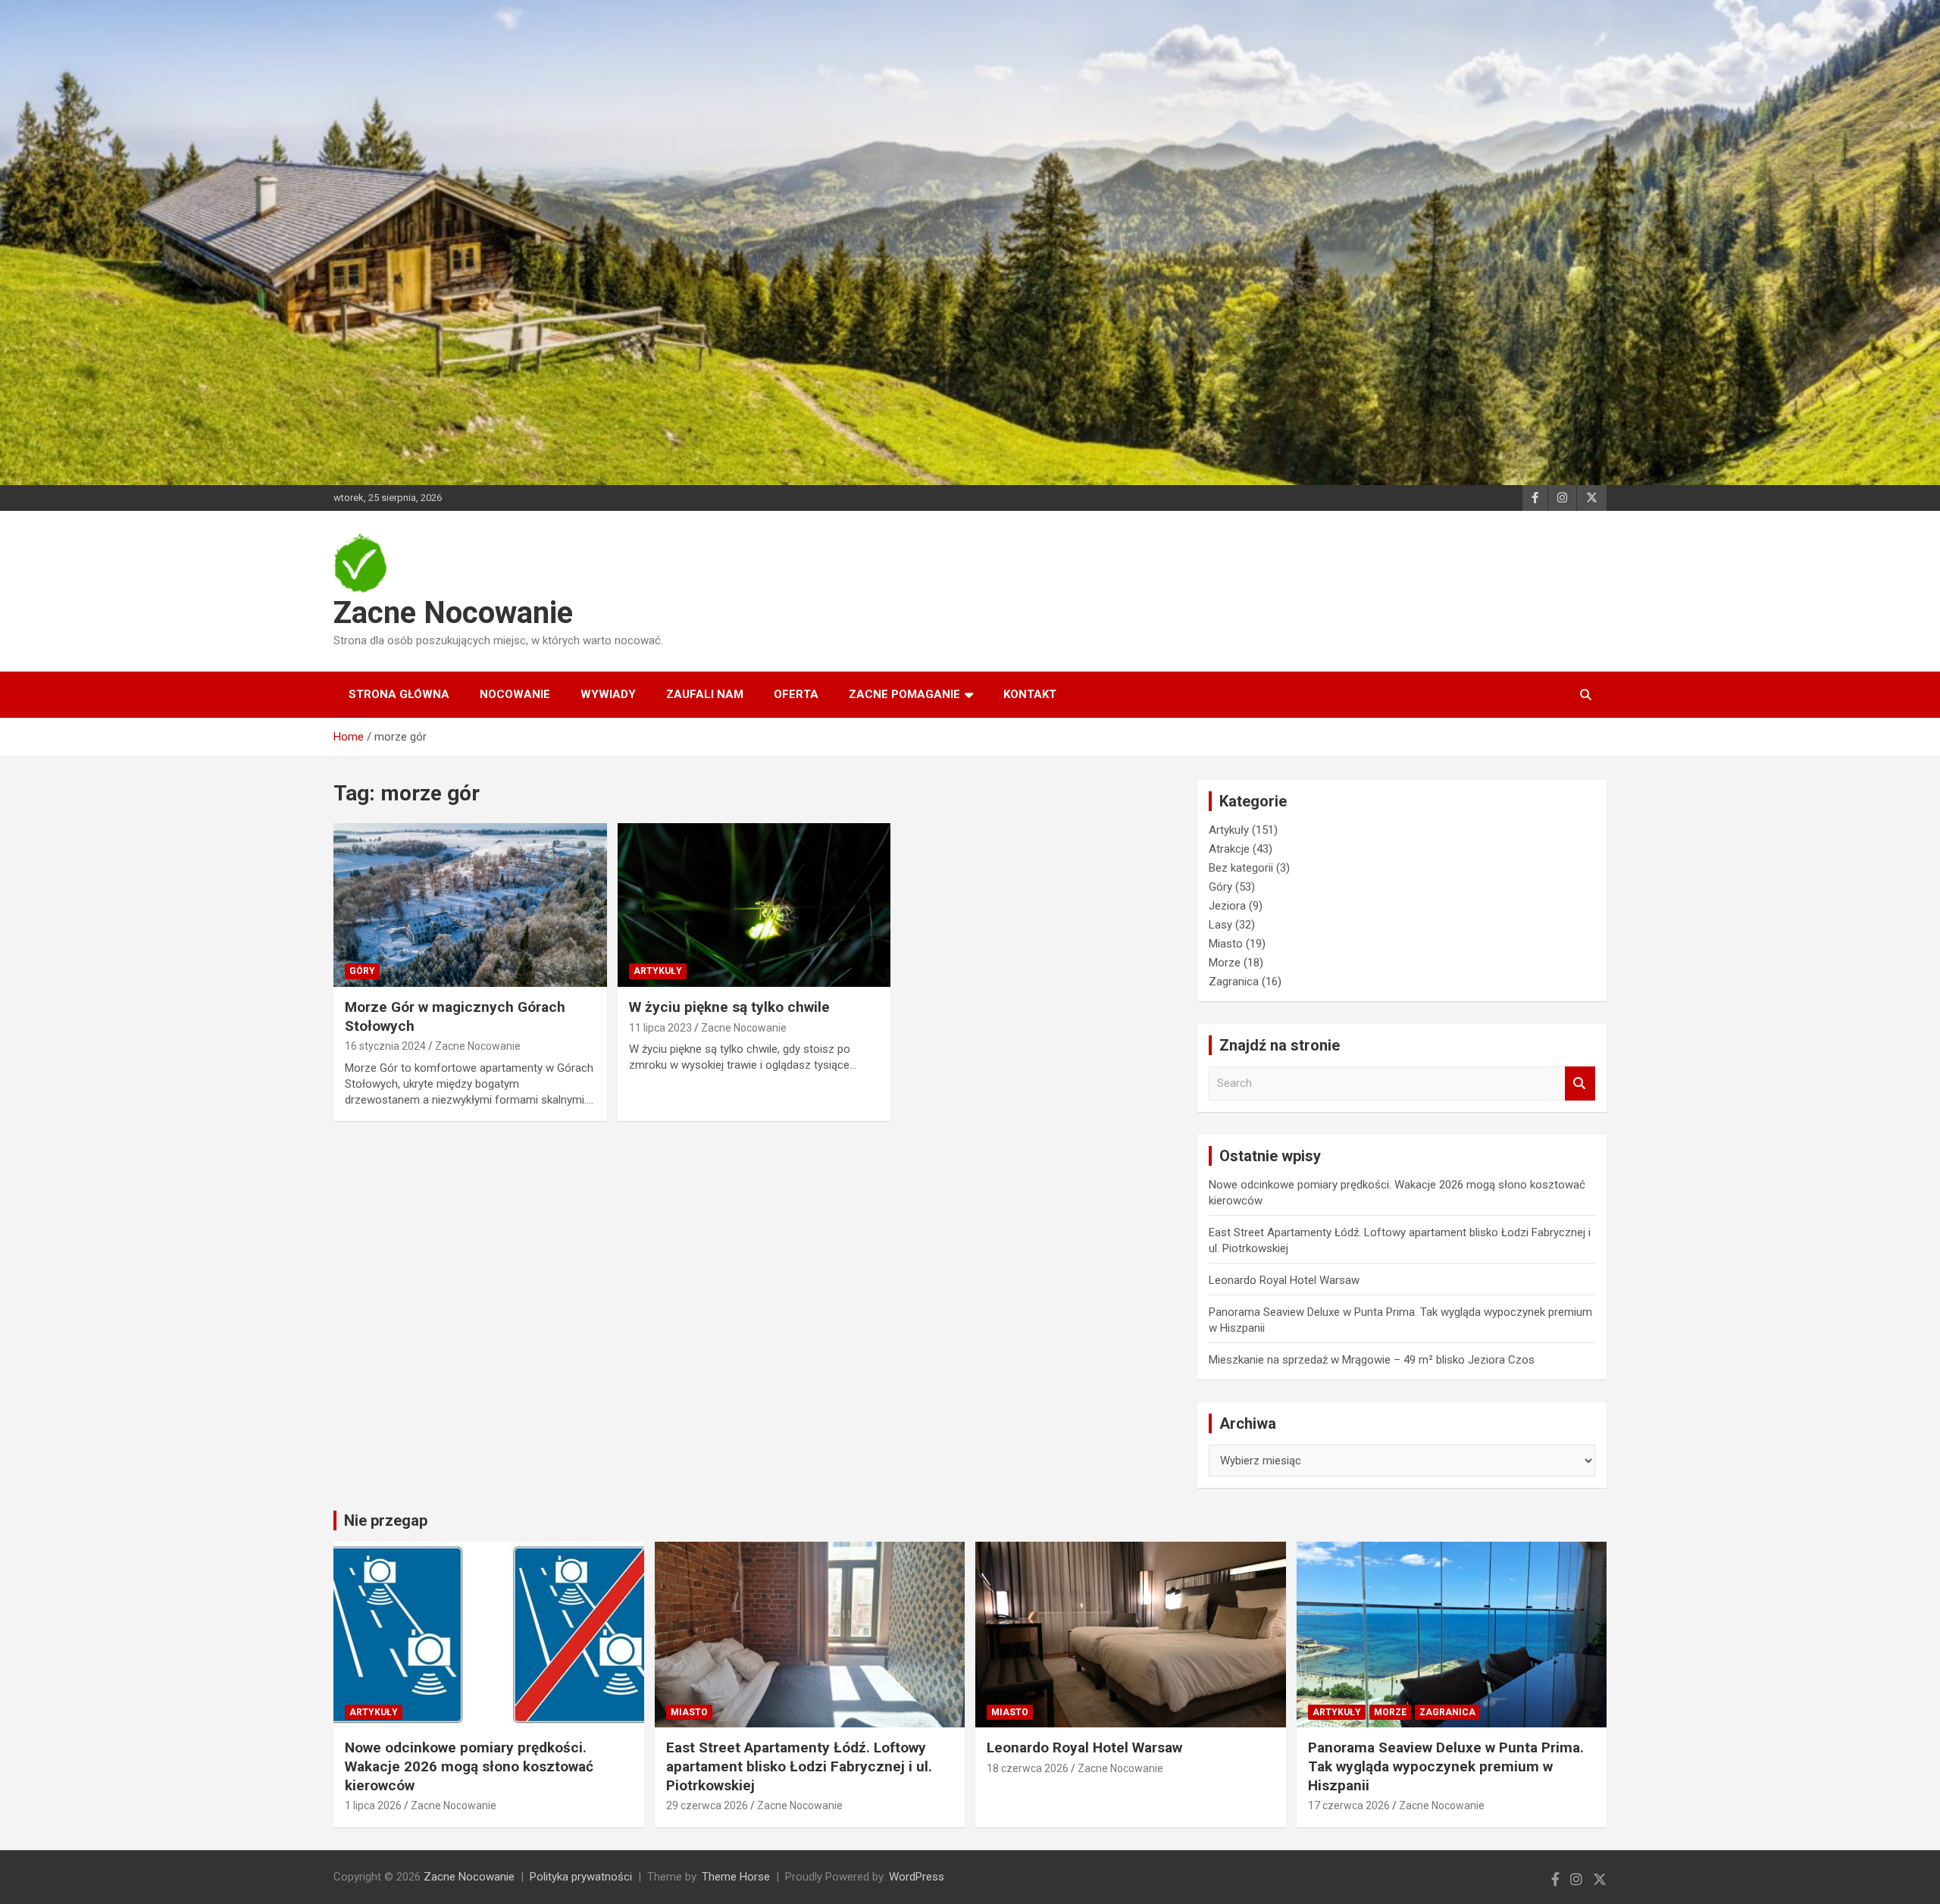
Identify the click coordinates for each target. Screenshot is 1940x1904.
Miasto (1226, 944)
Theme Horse (736, 1877)
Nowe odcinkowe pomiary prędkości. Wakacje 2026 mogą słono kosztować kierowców (469, 1766)
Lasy (1220, 925)
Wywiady (608, 694)
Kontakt (1030, 694)
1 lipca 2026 (373, 1805)
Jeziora (1227, 906)
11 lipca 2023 (660, 1028)
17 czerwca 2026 (1349, 1805)
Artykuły (658, 971)
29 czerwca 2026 (707, 1805)
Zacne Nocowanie (453, 613)
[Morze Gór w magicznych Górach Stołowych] (470, 905)
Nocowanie (515, 694)
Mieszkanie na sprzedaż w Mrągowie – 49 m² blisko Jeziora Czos (1372, 1360)
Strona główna (399, 694)
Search (1580, 1084)
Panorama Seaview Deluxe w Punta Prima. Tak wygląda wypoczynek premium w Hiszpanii (1446, 1766)
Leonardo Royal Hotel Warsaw (1284, 1280)
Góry (362, 971)
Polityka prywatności (581, 1877)
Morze (1225, 963)
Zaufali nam (705, 694)
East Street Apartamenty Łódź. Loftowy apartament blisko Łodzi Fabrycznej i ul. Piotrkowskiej (799, 1766)
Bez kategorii (1241, 868)
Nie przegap (386, 1520)
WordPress (917, 1877)
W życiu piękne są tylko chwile (729, 1007)
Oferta (796, 694)
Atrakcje (1229, 849)
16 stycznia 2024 (385, 1046)
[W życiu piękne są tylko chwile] (754, 905)
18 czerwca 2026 (1028, 1768)
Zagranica (1234, 982)
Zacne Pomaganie (904, 694)
